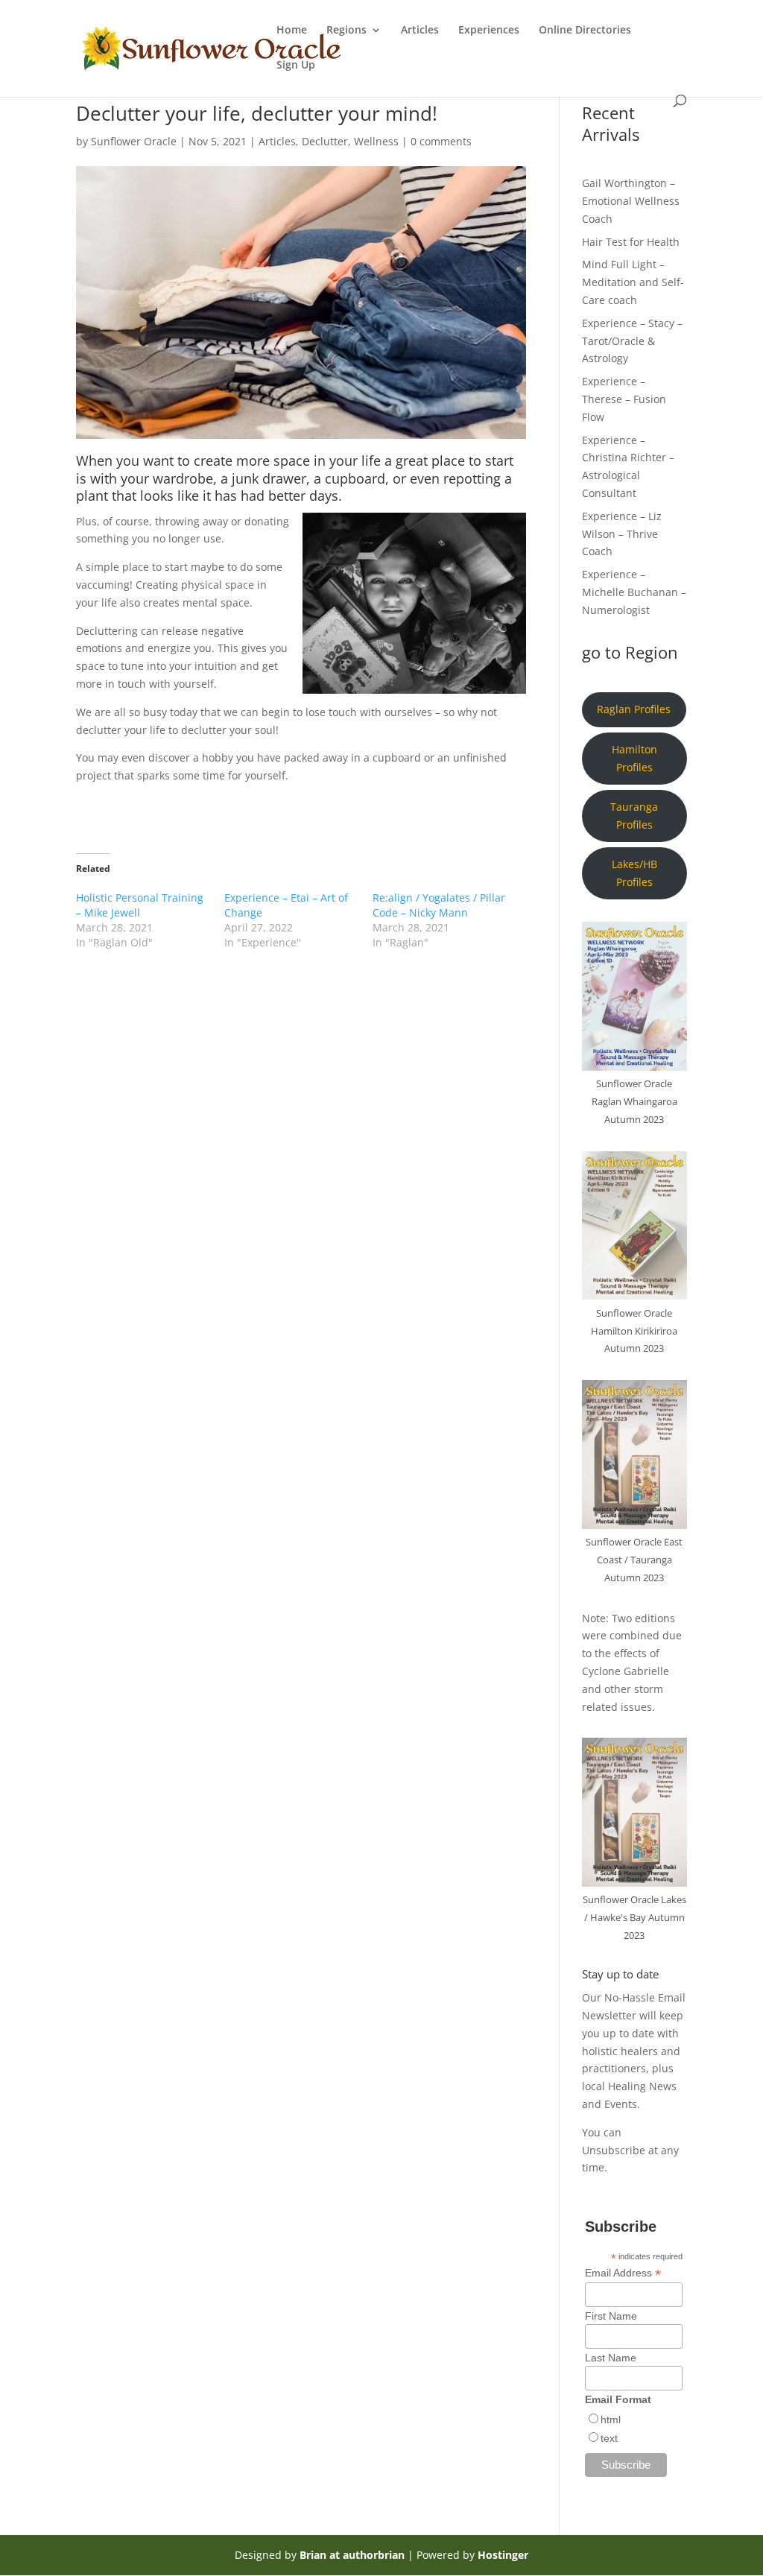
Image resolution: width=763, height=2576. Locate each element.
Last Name (611, 2358)
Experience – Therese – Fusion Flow (624, 399)
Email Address (623, 2273)
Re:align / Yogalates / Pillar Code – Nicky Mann (439, 905)
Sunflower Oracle (134, 141)
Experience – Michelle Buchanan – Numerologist (634, 592)
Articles (420, 31)
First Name (611, 2316)
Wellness (376, 141)
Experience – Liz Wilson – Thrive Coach (622, 534)
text (609, 2438)
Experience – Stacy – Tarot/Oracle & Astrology (632, 341)
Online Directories (585, 31)
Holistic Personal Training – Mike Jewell (140, 905)
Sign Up (296, 66)
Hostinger (503, 2555)
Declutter (325, 141)
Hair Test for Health (631, 242)
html (611, 2420)
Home (292, 31)
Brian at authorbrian (352, 2555)
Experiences (489, 31)
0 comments (441, 141)
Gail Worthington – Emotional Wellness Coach (631, 201)
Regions (346, 31)
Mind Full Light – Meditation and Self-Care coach (633, 282)
